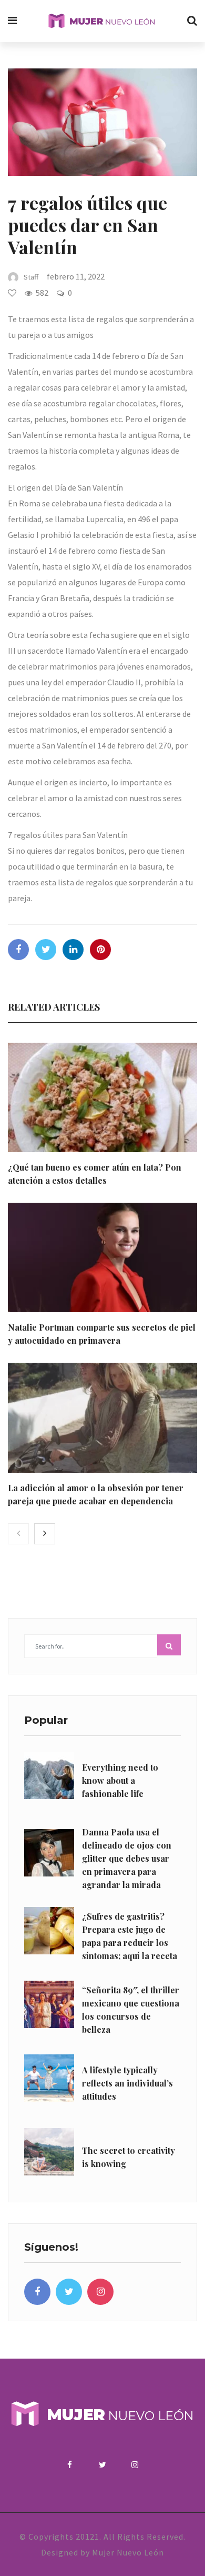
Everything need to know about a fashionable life (120, 1780)
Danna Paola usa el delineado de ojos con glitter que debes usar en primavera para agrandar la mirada (127, 1858)
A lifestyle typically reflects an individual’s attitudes (127, 2083)
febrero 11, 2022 (76, 276)
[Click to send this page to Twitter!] (46, 950)
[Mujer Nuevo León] (102, 21)
